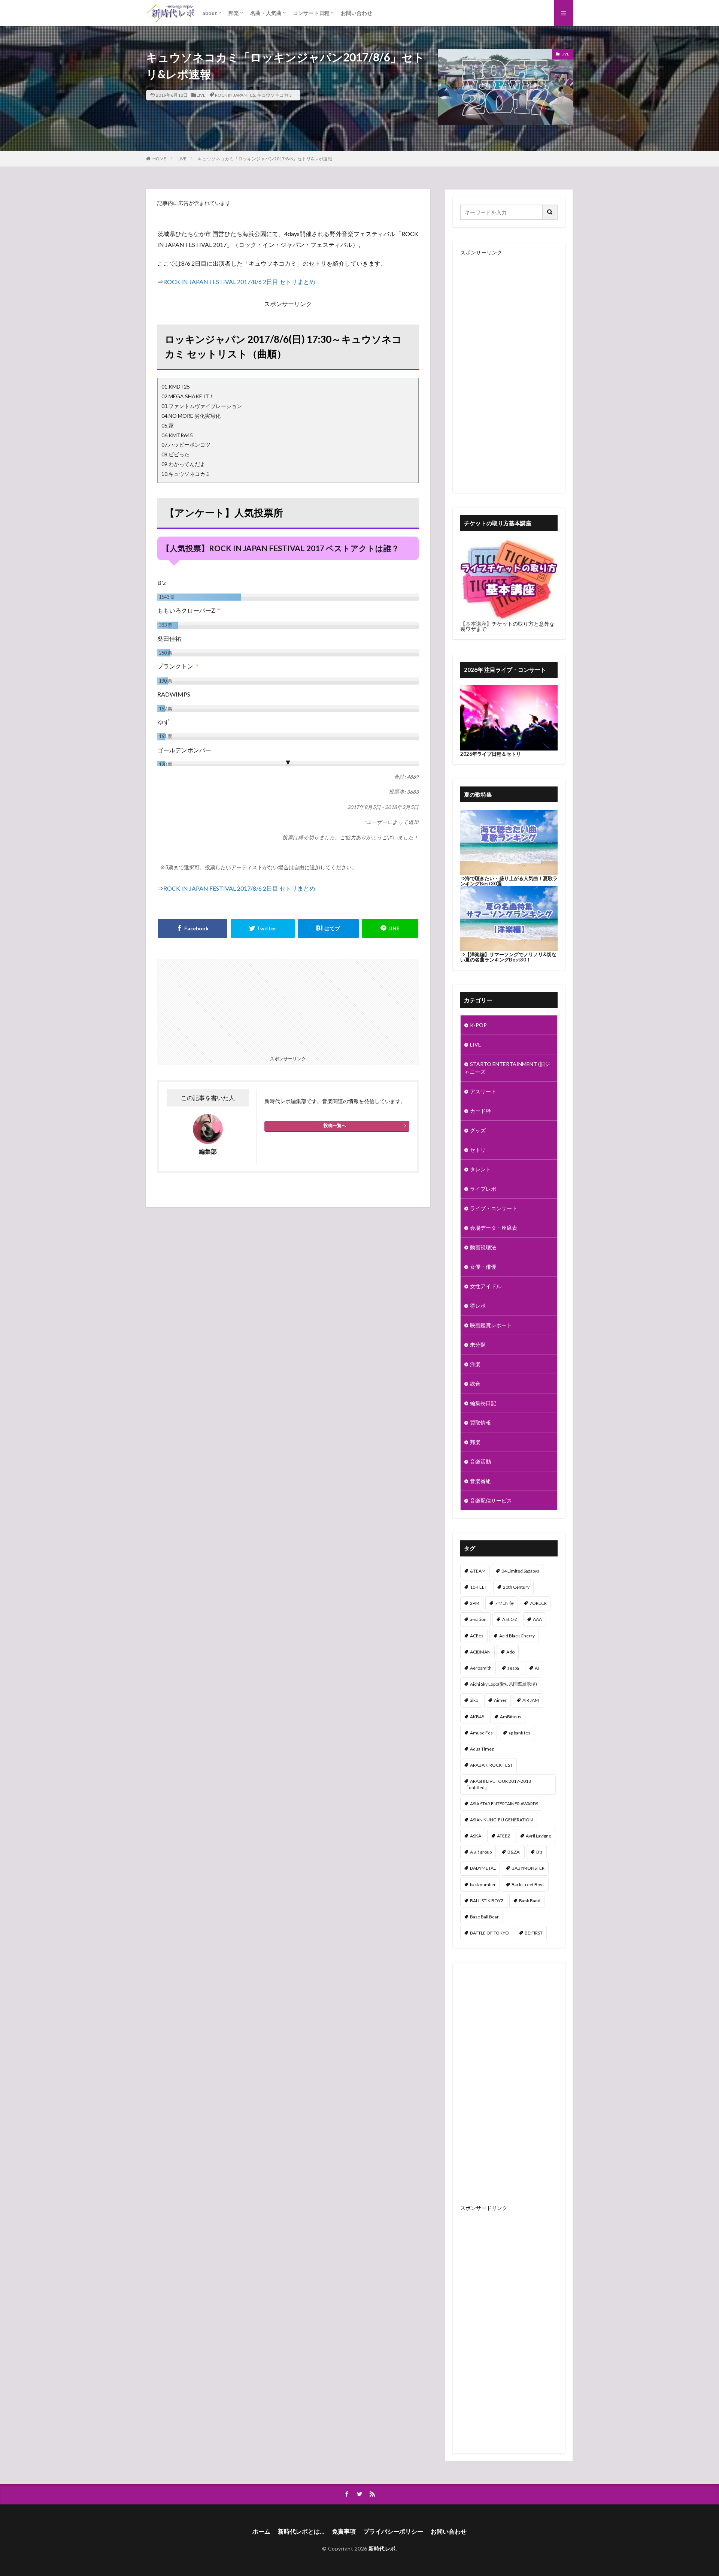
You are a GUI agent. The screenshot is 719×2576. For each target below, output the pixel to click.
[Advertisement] (224, 1006)
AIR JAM (531, 1700)
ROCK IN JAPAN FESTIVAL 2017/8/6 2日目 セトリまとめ (239, 282)
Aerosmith (481, 1668)
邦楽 (234, 13)
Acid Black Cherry (517, 1636)
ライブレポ (483, 1189)
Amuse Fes (481, 1733)
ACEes (477, 1636)
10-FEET (479, 1587)
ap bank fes (519, 1733)
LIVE (201, 95)
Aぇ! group (481, 1852)
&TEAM (478, 1571)
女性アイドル (486, 1286)
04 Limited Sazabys (520, 1571)
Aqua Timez (482, 1749)
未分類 (478, 1345)
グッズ (478, 1130)
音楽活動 (480, 1461)
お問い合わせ (357, 13)
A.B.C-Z (510, 1619)
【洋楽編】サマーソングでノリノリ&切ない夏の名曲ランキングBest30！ (508, 957)
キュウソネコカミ (275, 95)
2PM (475, 1603)
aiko (474, 1700)
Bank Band (530, 1901)
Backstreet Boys (528, 1885)
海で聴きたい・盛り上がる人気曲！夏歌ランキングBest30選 (509, 881)
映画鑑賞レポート (491, 1325)
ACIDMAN (480, 1652)
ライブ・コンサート (494, 1208)
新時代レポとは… (301, 2531)
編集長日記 (483, 1403)
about (210, 13)
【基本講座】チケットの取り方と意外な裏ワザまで (507, 626)
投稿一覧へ (335, 1125)
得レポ (478, 1306)
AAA (537, 1619)
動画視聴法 (483, 1247)
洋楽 (475, 1364)
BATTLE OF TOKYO (489, 1933)
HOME (159, 159)
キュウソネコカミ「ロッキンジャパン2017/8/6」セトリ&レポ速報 (265, 159)
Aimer (500, 1700)
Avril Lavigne (539, 1836)
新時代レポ (382, 2548)
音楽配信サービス (491, 1500)
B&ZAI (514, 1852)
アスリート (483, 1091)
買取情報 (480, 1423)
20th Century (516, 1587)
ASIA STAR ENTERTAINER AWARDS (504, 1804)
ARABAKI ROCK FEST (491, 1765)
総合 (475, 1384)
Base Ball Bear (484, 1917)
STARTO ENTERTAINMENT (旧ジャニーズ (507, 1068)
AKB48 (477, 1717)
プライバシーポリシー (393, 2531)
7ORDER (538, 1603)
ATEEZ (503, 1836)
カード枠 (480, 1111)
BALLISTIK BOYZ (487, 1901)
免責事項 (344, 2531)
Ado (510, 1652)
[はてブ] (328, 928)
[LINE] (390, 928)
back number (483, 1885)
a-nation (478, 1619)
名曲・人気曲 (266, 13)
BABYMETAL (483, 1868)
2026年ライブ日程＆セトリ (491, 754)
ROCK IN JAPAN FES (235, 95)
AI (537, 1668)
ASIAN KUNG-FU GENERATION (501, 1820)
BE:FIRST (534, 1933)
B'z (539, 1852)
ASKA (476, 1836)
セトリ (478, 1150)
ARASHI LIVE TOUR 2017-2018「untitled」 (498, 1784)
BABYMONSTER (528, 1868)
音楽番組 (480, 1481)
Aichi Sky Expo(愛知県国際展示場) (503, 1684)
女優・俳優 (483, 1267)
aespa (513, 1668)
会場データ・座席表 (494, 1228)
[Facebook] (193, 928)
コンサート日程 (311, 13)
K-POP (478, 1025)
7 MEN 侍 (504, 1603)
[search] (550, 212)
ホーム (261, 2531)
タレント (480, 1169)
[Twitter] (263, 928)
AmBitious (511, 1717)
